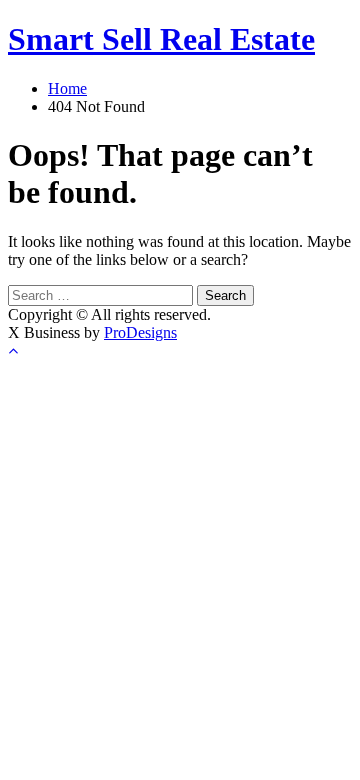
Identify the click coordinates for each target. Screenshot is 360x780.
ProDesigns (140, 332)
